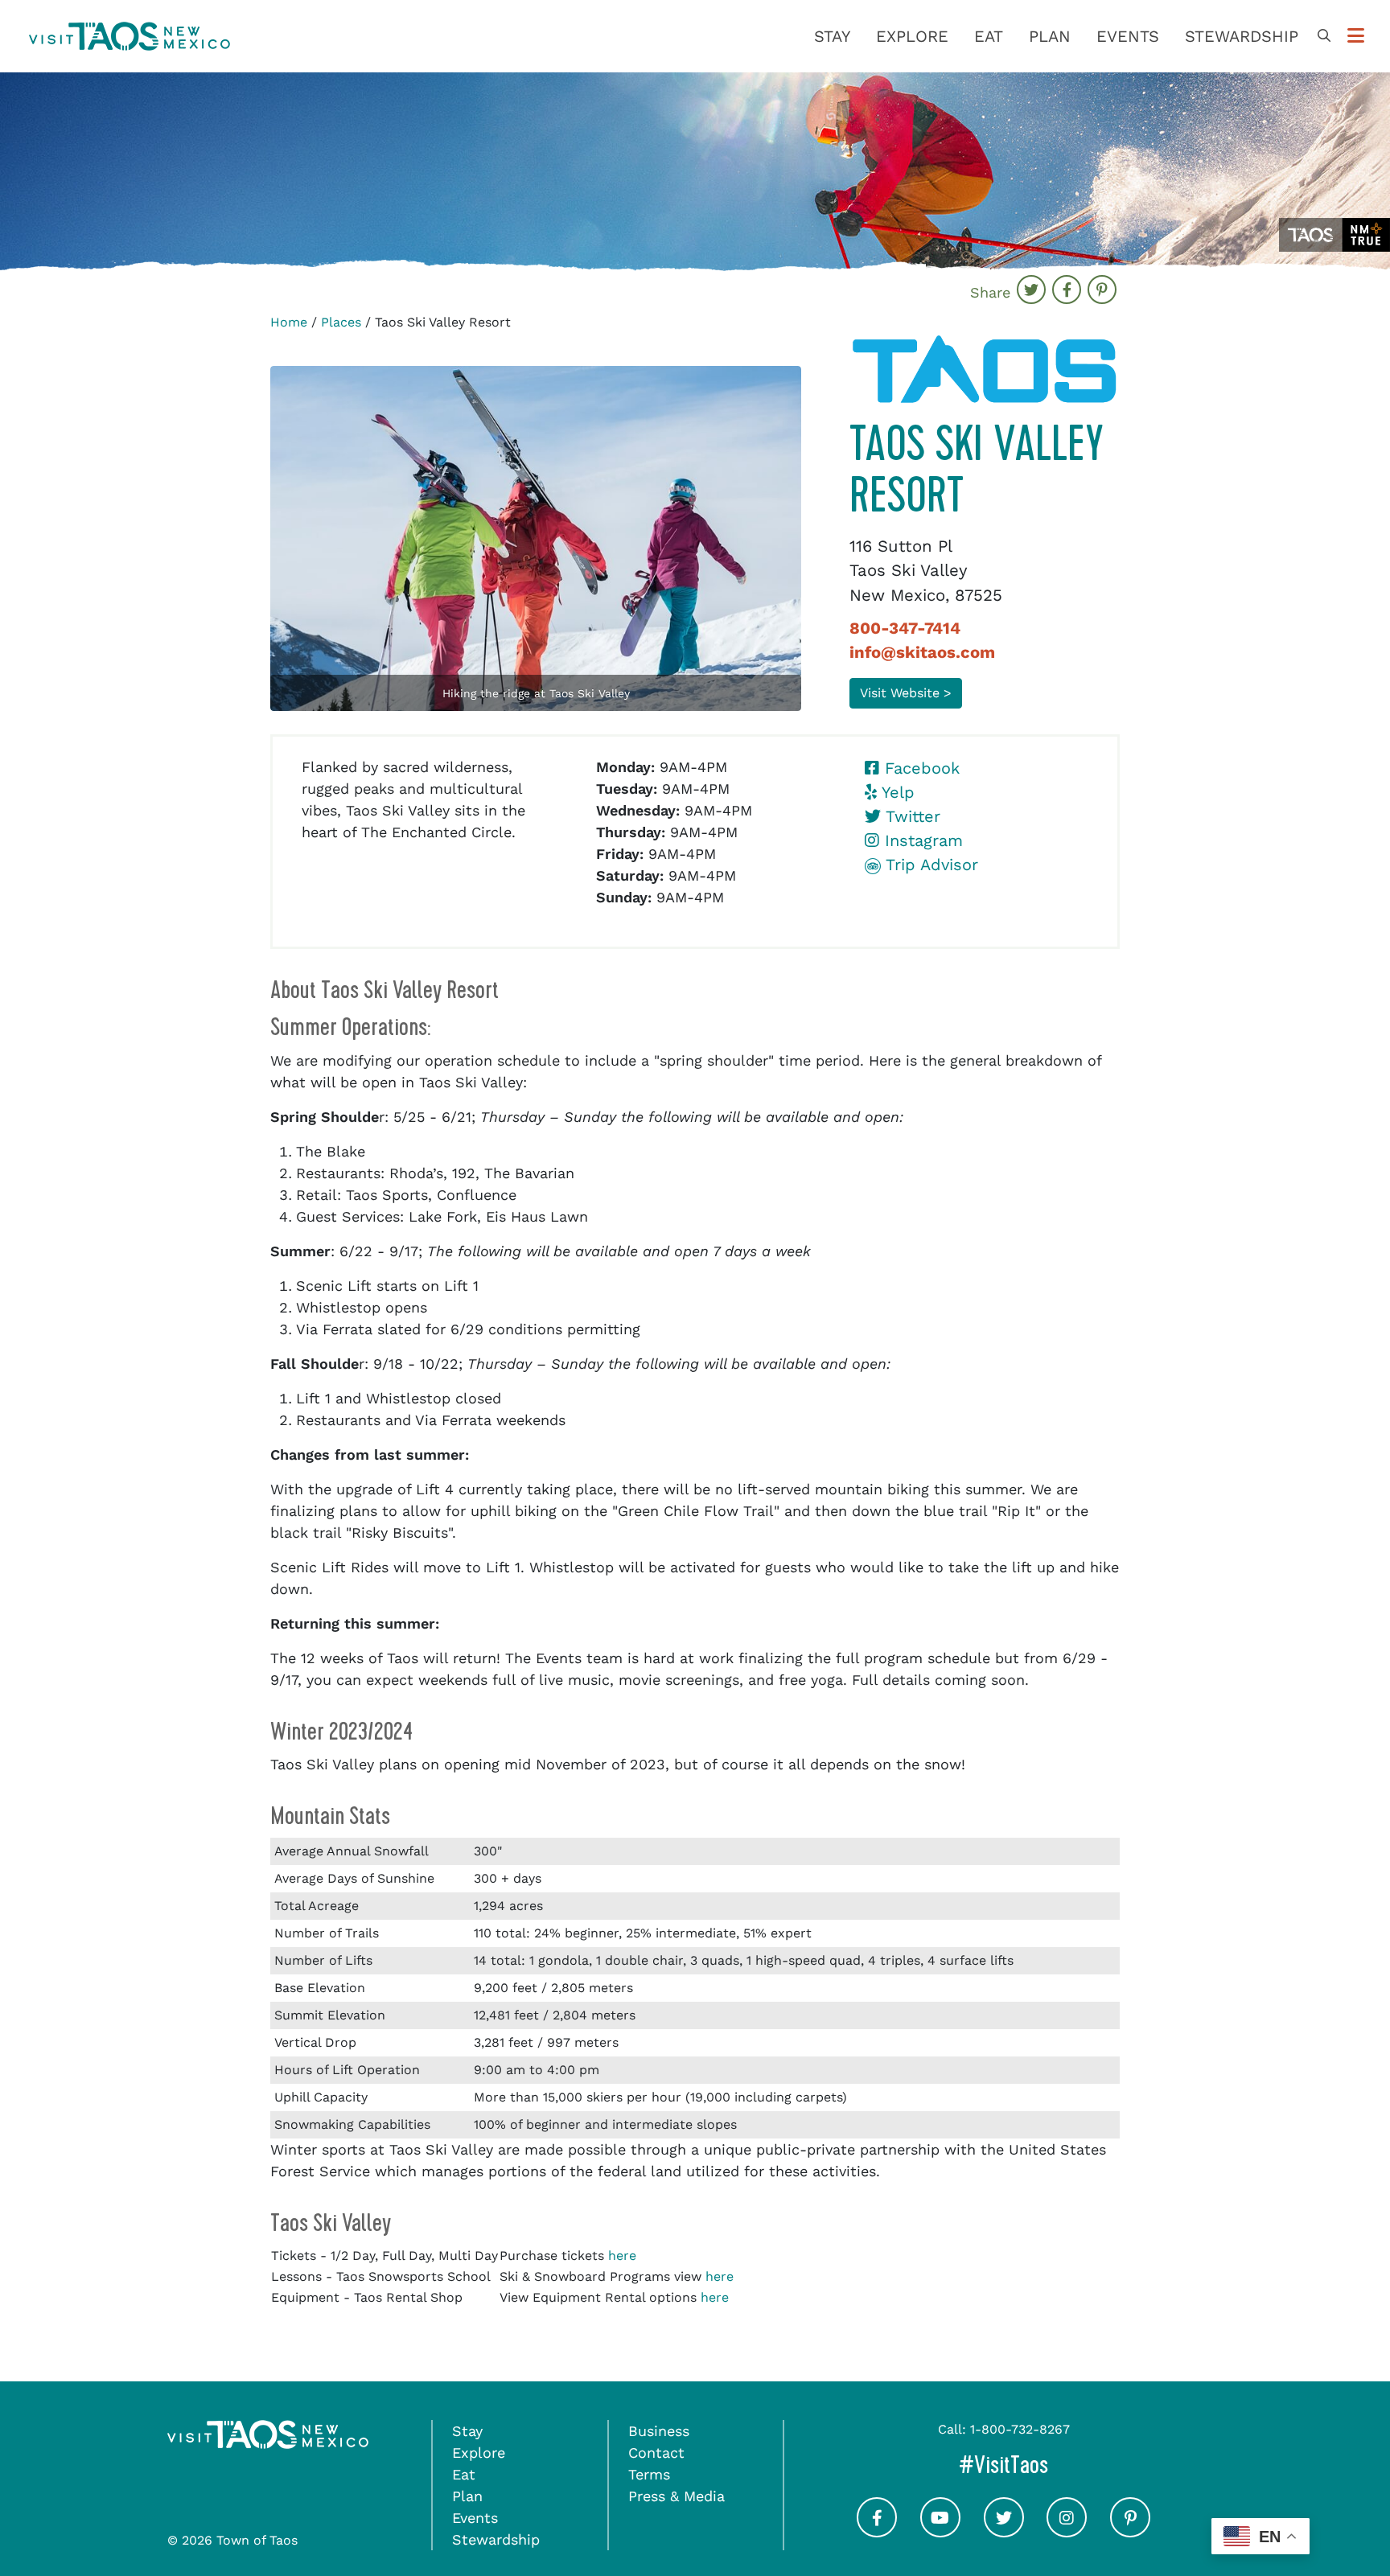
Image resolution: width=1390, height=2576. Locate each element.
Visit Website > (906, 693)
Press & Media (676, 2496)
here (622, 2256)
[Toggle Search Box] (1324, 36)
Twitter (911, 816)
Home (289, 322)
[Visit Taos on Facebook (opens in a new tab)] (877, 2531)
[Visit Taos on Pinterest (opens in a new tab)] (1130, 2531)
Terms (649, 2474)
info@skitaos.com (922, 652)
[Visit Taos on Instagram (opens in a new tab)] (1067, 2531)
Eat (989, 36)
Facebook (919, 768)
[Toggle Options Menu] (1356, 36)
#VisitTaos (1071, 2465)
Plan (1050, 36)
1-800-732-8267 (1020, 2429)
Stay (832, 36)
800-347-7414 (905, 628)
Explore (912, 36)
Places (341, 322)
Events (1128, 36)
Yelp (896, 792)
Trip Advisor (929, 865)
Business (659, 2431)
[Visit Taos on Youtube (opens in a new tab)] (940, 2531)
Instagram (921, 840)
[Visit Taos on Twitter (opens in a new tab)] (1004, 2531)
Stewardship (1242, 36)
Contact (656, 2453)
